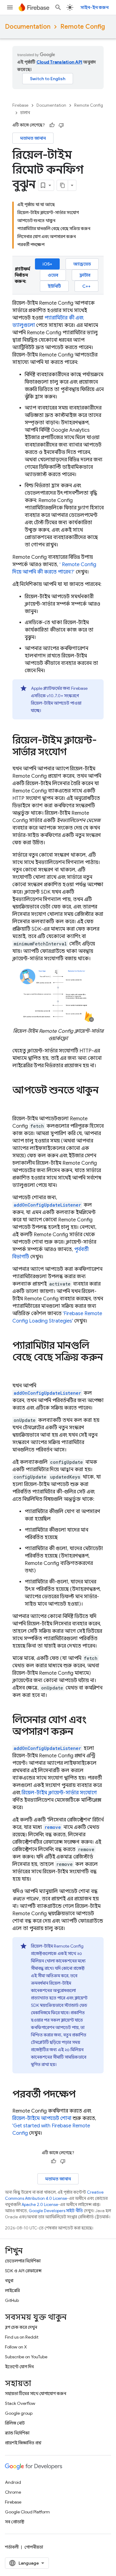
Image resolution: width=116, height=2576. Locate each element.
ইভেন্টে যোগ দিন (19, 2367)
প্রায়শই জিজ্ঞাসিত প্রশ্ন (23, 2443)
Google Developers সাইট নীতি (56, 2211)
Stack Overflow (20, 2403)
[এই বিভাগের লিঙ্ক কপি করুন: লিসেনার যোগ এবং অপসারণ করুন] (79, 1732)
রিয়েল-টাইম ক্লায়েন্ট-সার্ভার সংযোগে (59, 1793)
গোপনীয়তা (34, 2547)
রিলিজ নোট (15, 2423)
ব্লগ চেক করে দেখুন (21, 2327)
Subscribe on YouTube (26, 2357)
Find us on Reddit (22, 2337)
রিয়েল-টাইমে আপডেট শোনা (42, 2118)
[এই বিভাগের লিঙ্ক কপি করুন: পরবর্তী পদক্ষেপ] (82, 2095)
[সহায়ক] (52, 125)
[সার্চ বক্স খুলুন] (58, 7)
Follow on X (16, 2347)
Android (13, 2482)
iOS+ (47, 264)
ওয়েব (53, 275)
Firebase (20, 105)
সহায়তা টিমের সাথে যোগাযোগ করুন (36, 2393)
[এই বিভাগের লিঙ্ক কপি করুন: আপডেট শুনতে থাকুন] (19, 1103)
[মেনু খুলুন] (10, 7)
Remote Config (83, 27)
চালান (25, 113)
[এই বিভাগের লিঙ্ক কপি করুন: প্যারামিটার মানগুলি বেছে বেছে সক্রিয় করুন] (19, 1370)
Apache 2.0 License (40, 2205)
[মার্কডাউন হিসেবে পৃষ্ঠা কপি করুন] (62, 185)
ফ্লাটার (85, 275)
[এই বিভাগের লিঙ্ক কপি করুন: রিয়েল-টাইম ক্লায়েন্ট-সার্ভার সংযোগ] (73, 753)
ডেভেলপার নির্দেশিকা (23, 2261)
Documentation (28, 27)
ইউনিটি (54, 286)
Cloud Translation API (59, 62)
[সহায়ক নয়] (61, 125)
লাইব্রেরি (12, 2290)
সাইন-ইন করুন (95, 7)
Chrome (13, 2492)
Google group (19, 2413)
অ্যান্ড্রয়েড (82, 264)
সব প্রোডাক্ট (15, 2522)
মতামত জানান (33, 138)
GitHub (12, 2300)
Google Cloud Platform (27, 2512)
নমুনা (9, 2281)
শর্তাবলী (12, 2547)
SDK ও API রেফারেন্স (23, 2271)
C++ (86, 286)
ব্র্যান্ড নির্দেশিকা (17, 2433)
